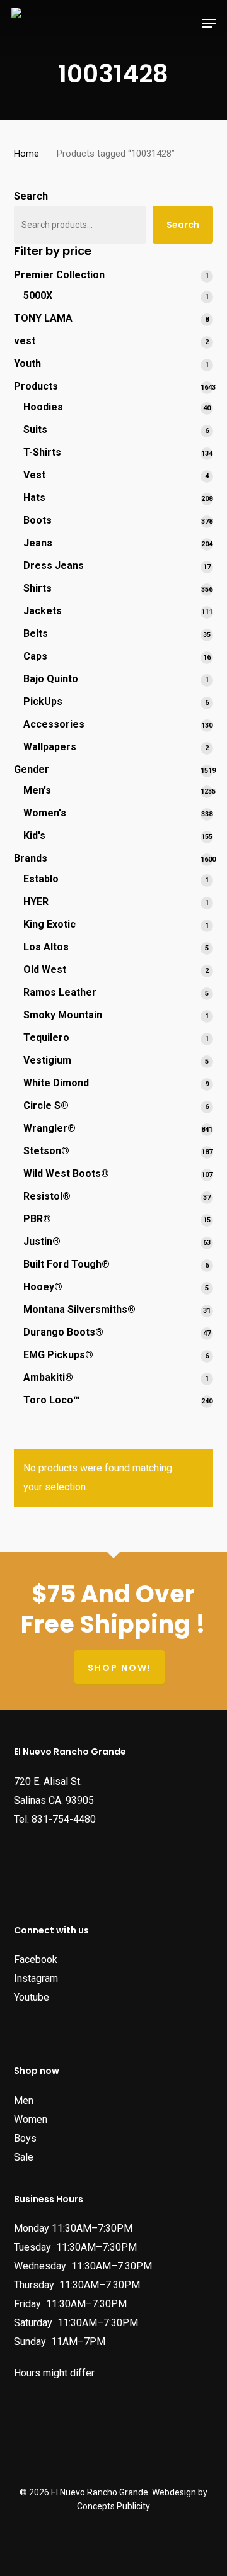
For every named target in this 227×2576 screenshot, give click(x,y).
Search (31, 196)
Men (24, 2101)
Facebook (36, 1960)
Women (31, 2119)
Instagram (36, 1978)
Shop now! (119, 1668)
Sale (24, 2157)
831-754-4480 (64, 1819)
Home (26, 154)
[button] (209, 23)
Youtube (32, 1997)
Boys (25, 2138)
